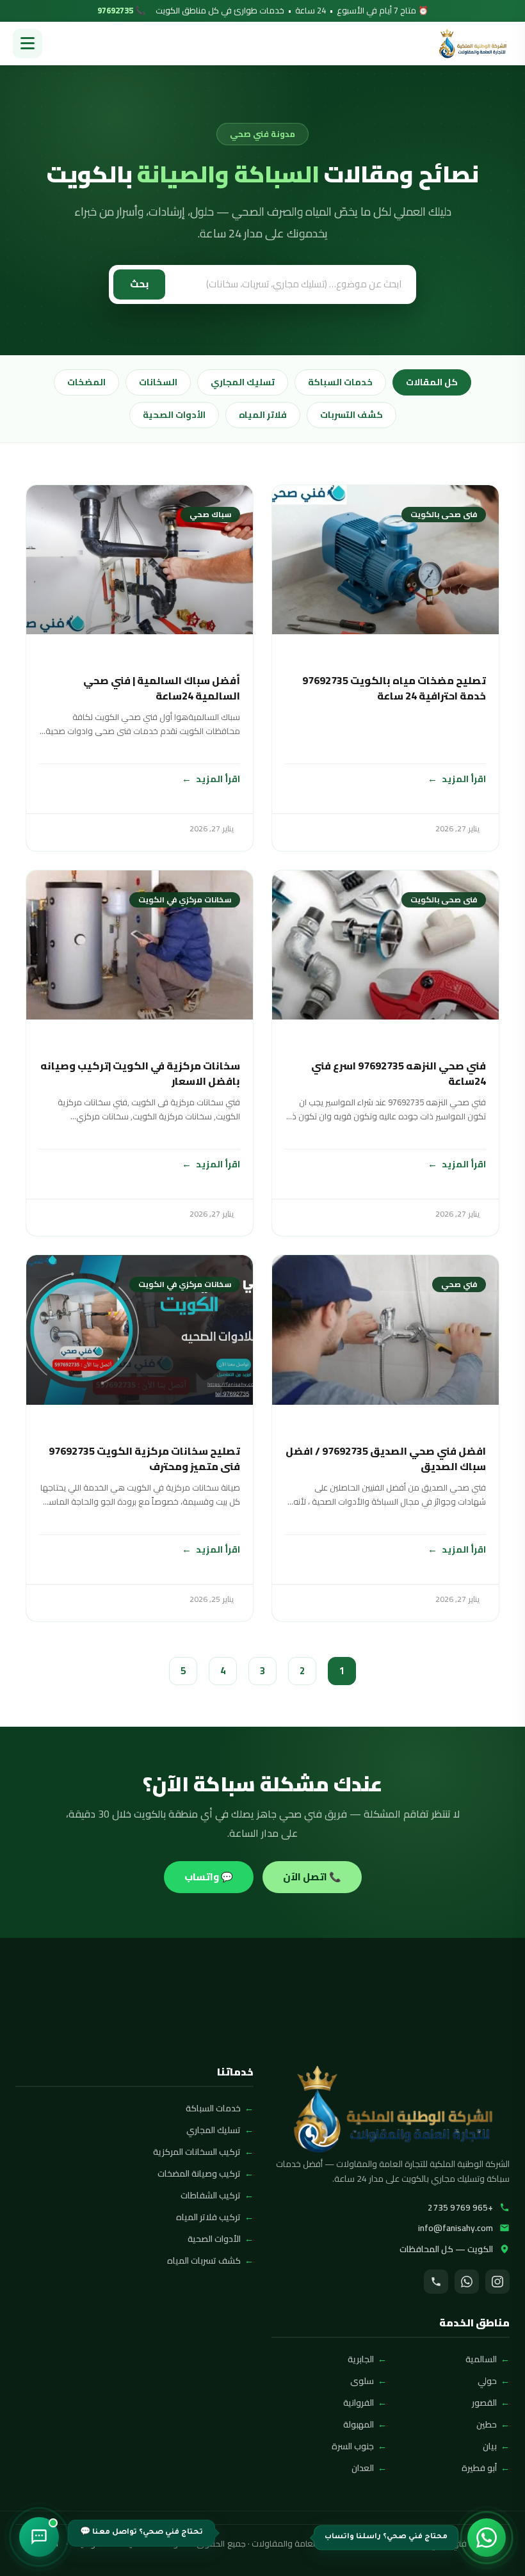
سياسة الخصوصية (108, 2544)
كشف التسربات (351, 415)
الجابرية (361, 2359)
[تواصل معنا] (39, 2537)
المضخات (86, 382)
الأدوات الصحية (174, 415)
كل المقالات (432, 382)
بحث (139, 284)
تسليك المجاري (243, 382)
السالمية (481, 2359)
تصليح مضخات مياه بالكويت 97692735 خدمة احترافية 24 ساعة (394, 688)
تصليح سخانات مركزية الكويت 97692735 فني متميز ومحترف (144, 1459)
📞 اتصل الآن (312, 1877)
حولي (487, 2381)
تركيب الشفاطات (211, 2195)
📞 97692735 (121, 11)
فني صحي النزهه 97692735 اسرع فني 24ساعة (399, 1073)
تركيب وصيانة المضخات (199, 2173)
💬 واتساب (209, 1877)
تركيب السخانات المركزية (197, 2152)
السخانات (158, 382)
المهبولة (359, 2424)
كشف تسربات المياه (204, 2260)
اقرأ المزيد (464, 779)
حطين (487, 2424)
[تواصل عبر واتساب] (487, 2538)
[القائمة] (28, 44)
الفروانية (359, 2403)
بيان (490, 2446)
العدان (363, 2468)
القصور (484, 2403)
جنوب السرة (353, 2446)
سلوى (362, 2381)
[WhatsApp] (467, 2282)
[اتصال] (436, 2282)
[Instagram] (497, 2282)
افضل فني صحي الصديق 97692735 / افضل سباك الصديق (386, 1459)
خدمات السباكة (340, 382)
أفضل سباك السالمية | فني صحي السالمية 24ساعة (162, 688)
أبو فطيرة (479, 2468)
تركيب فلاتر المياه (208, 2217)
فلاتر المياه (263, 415)
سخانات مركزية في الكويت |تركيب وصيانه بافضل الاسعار (140, 1073)
